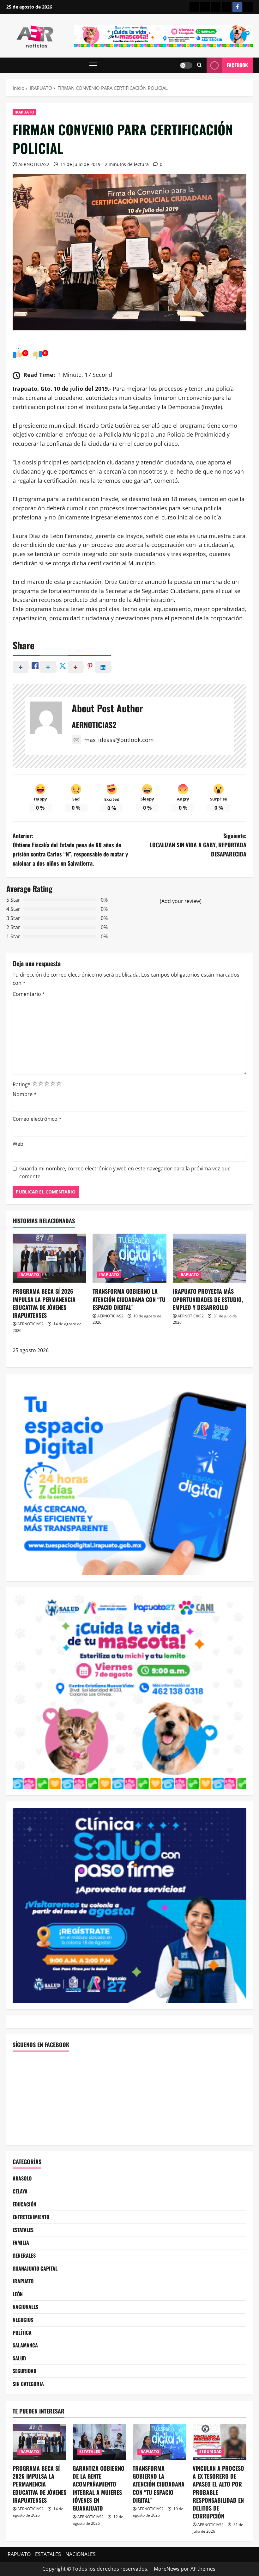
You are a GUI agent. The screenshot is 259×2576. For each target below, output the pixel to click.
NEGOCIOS (23, 2320)
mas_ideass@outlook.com (119, 740)
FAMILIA (21, 2242)
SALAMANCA (25, 2345)
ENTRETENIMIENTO (31, 2217)
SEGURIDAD (24, 2371)
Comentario (29, 994)
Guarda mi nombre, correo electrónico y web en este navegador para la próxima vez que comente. (125, 1173)
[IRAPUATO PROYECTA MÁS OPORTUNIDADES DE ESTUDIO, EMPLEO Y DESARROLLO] (210, 1258)
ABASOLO (22, 2178)
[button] (93, 65)
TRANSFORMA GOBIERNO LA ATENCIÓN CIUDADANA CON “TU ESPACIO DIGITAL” (129, 1299)
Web (18, 1144)
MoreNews (167, 2569)
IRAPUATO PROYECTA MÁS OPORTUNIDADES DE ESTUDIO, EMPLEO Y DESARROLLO (208, 1299)
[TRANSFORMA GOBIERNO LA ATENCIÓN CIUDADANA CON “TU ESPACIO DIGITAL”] (129, 1258)
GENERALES (24, 2255)
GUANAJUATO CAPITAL (35, 2268)
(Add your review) (181, 901)
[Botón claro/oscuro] (186, 65)
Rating (22, 1084)
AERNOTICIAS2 (34, 164)
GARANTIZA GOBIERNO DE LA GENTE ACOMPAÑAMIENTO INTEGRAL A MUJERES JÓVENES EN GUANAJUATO (99, 2488)
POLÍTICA (22, 2333)
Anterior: (70, 849)
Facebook (237, 65)
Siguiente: (198, 845)
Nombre (25, 1094)
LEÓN (18, 2294)
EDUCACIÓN (24, 2204)
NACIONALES (25, 2307)
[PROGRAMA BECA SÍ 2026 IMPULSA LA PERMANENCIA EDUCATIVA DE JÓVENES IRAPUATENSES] (49, 1258)
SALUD (19, 2358)
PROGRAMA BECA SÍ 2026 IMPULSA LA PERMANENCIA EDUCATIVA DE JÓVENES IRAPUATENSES (44, 1303)
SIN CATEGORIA (28, 2384)
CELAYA (20, 2191)
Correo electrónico (37, 1119)
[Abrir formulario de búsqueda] (199, 65)
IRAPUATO (24, 112)
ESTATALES (23, 2230)
